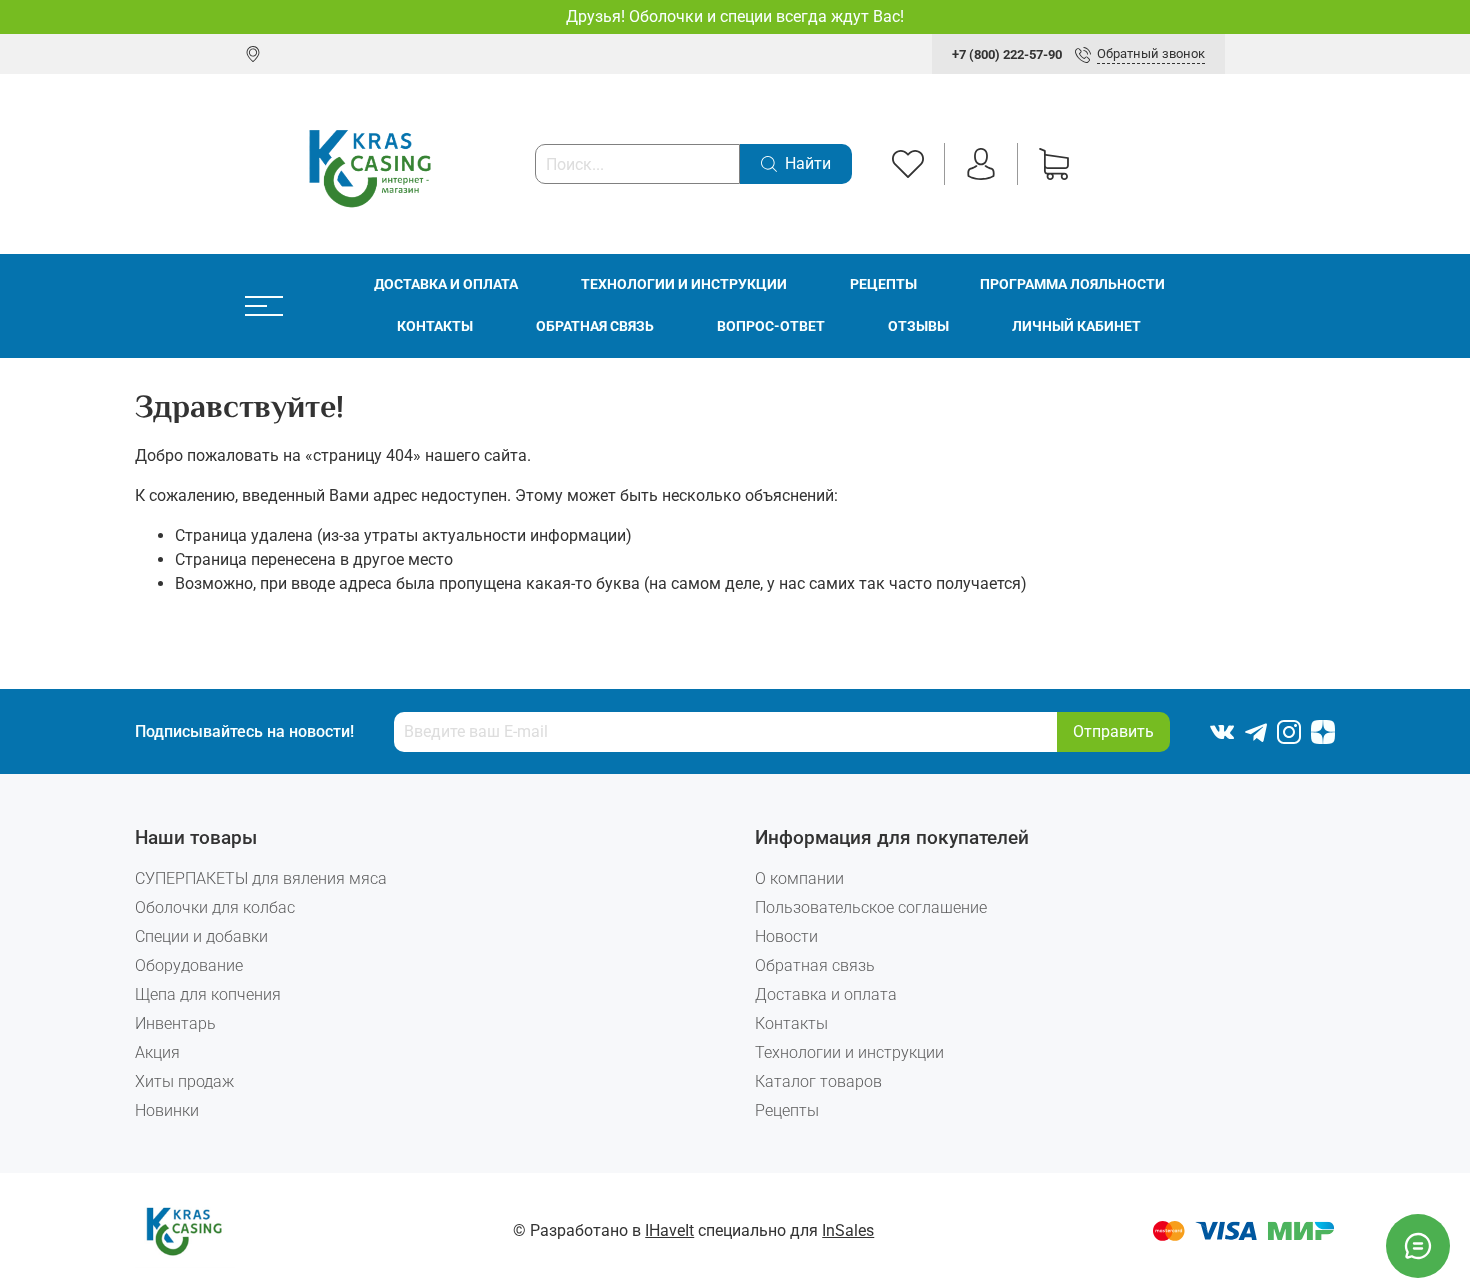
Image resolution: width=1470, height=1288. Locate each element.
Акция (157, 1052)
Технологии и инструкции (684, 284)
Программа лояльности (1072, 284)
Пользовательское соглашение (871, 907)
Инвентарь (175, 1023)
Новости (786, 936)
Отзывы (918, 326)
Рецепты (883, 284)
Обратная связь (595, 326)
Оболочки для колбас (215, 907)
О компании (799, 878)
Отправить (1113, 731)
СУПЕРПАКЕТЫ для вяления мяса (261, 878)
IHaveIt (669, 1230)
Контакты (435, 326)
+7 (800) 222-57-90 (1007, 54)
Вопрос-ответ (771, 326)
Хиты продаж (184, 1081)
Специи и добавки (201, 936)
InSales (848, 1230)
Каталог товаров (818, 1081)
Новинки (167, 1110)
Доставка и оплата (446, 284)
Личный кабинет (1076, 326)
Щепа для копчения (208, 994)
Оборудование (189, 965)
